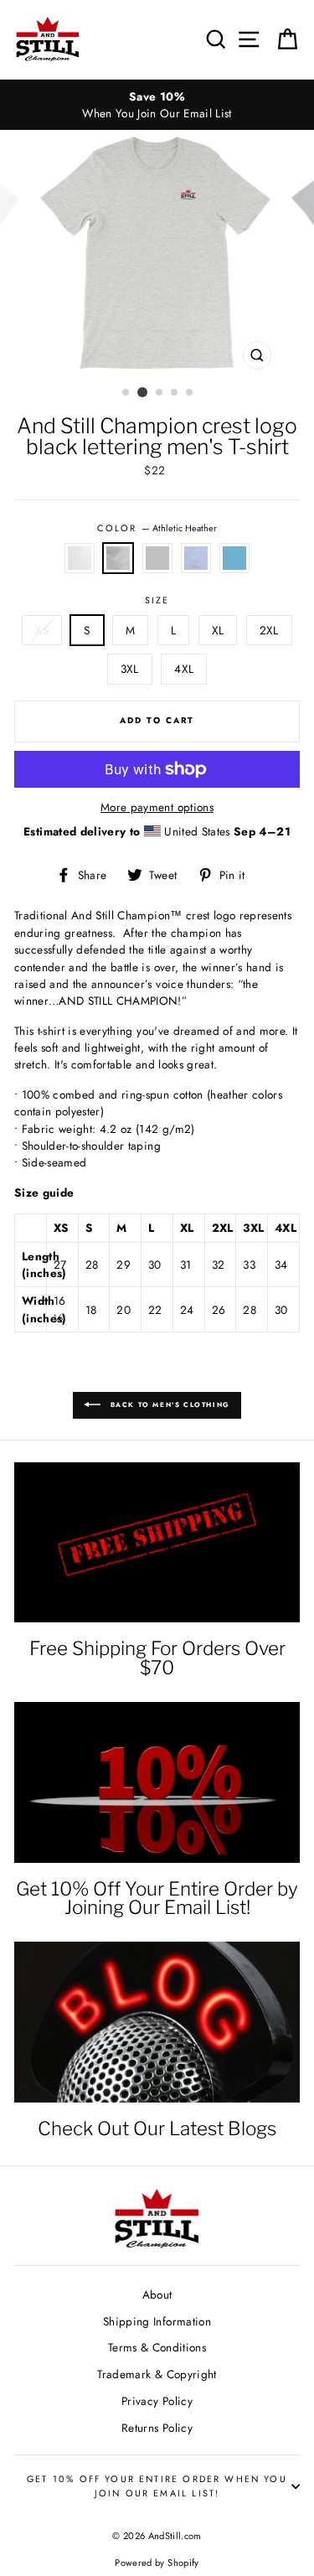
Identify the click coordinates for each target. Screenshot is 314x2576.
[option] (157, 105)
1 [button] (126, 393)
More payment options (157, 807)
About (157, 2294)
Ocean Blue (234, 558)
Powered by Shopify (157, 2563)
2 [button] (142, 392)
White (80, 558)
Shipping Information (157, 2321)
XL (218, 630)
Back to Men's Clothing (169, 1404)
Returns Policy (157, 2428)
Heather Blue (196, 558)
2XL (269, 630)
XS (42, 630)
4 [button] (175, 393)
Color (157, 528)
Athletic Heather (118, 558)
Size (157, 600)
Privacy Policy (157, 2401)
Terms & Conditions (157, 2347)
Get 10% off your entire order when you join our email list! (157, 2485)
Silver (157, 558)
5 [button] (190, 393)
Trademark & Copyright (157, 2374)
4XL (184, 669)
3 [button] (160, 393)
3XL (130, 669)
